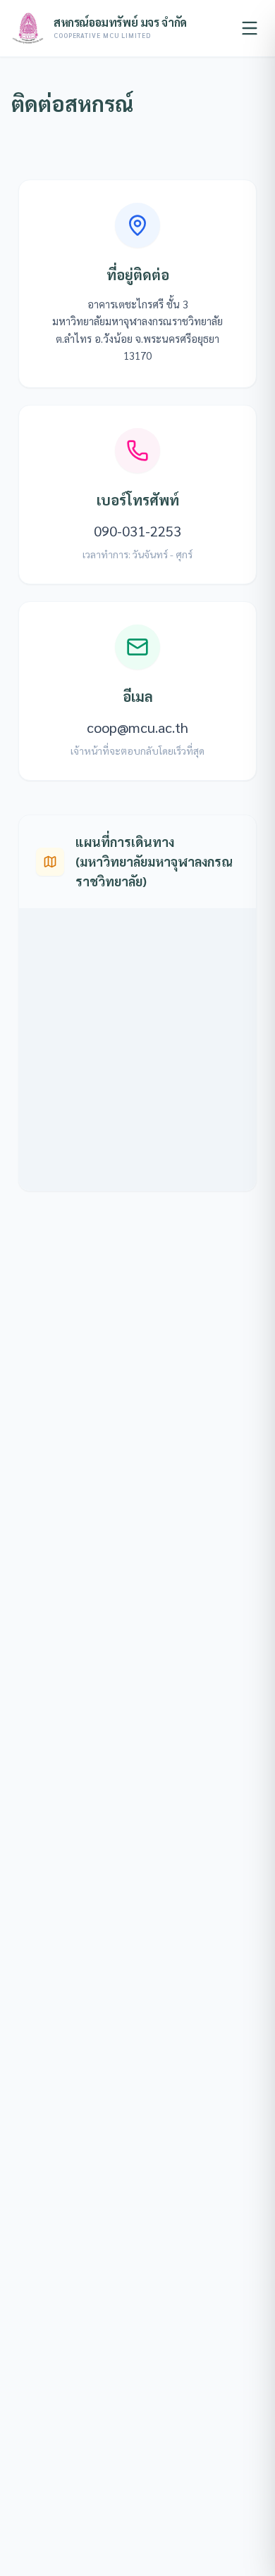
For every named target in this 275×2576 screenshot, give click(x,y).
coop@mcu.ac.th (137, 727)
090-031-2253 (137, 531)
